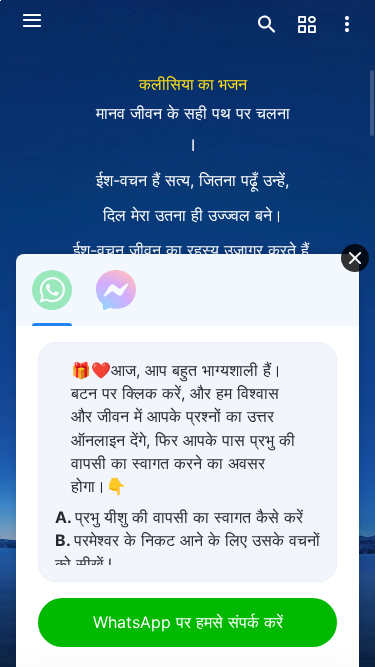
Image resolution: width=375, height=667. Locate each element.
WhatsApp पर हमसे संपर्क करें (188, 622)
